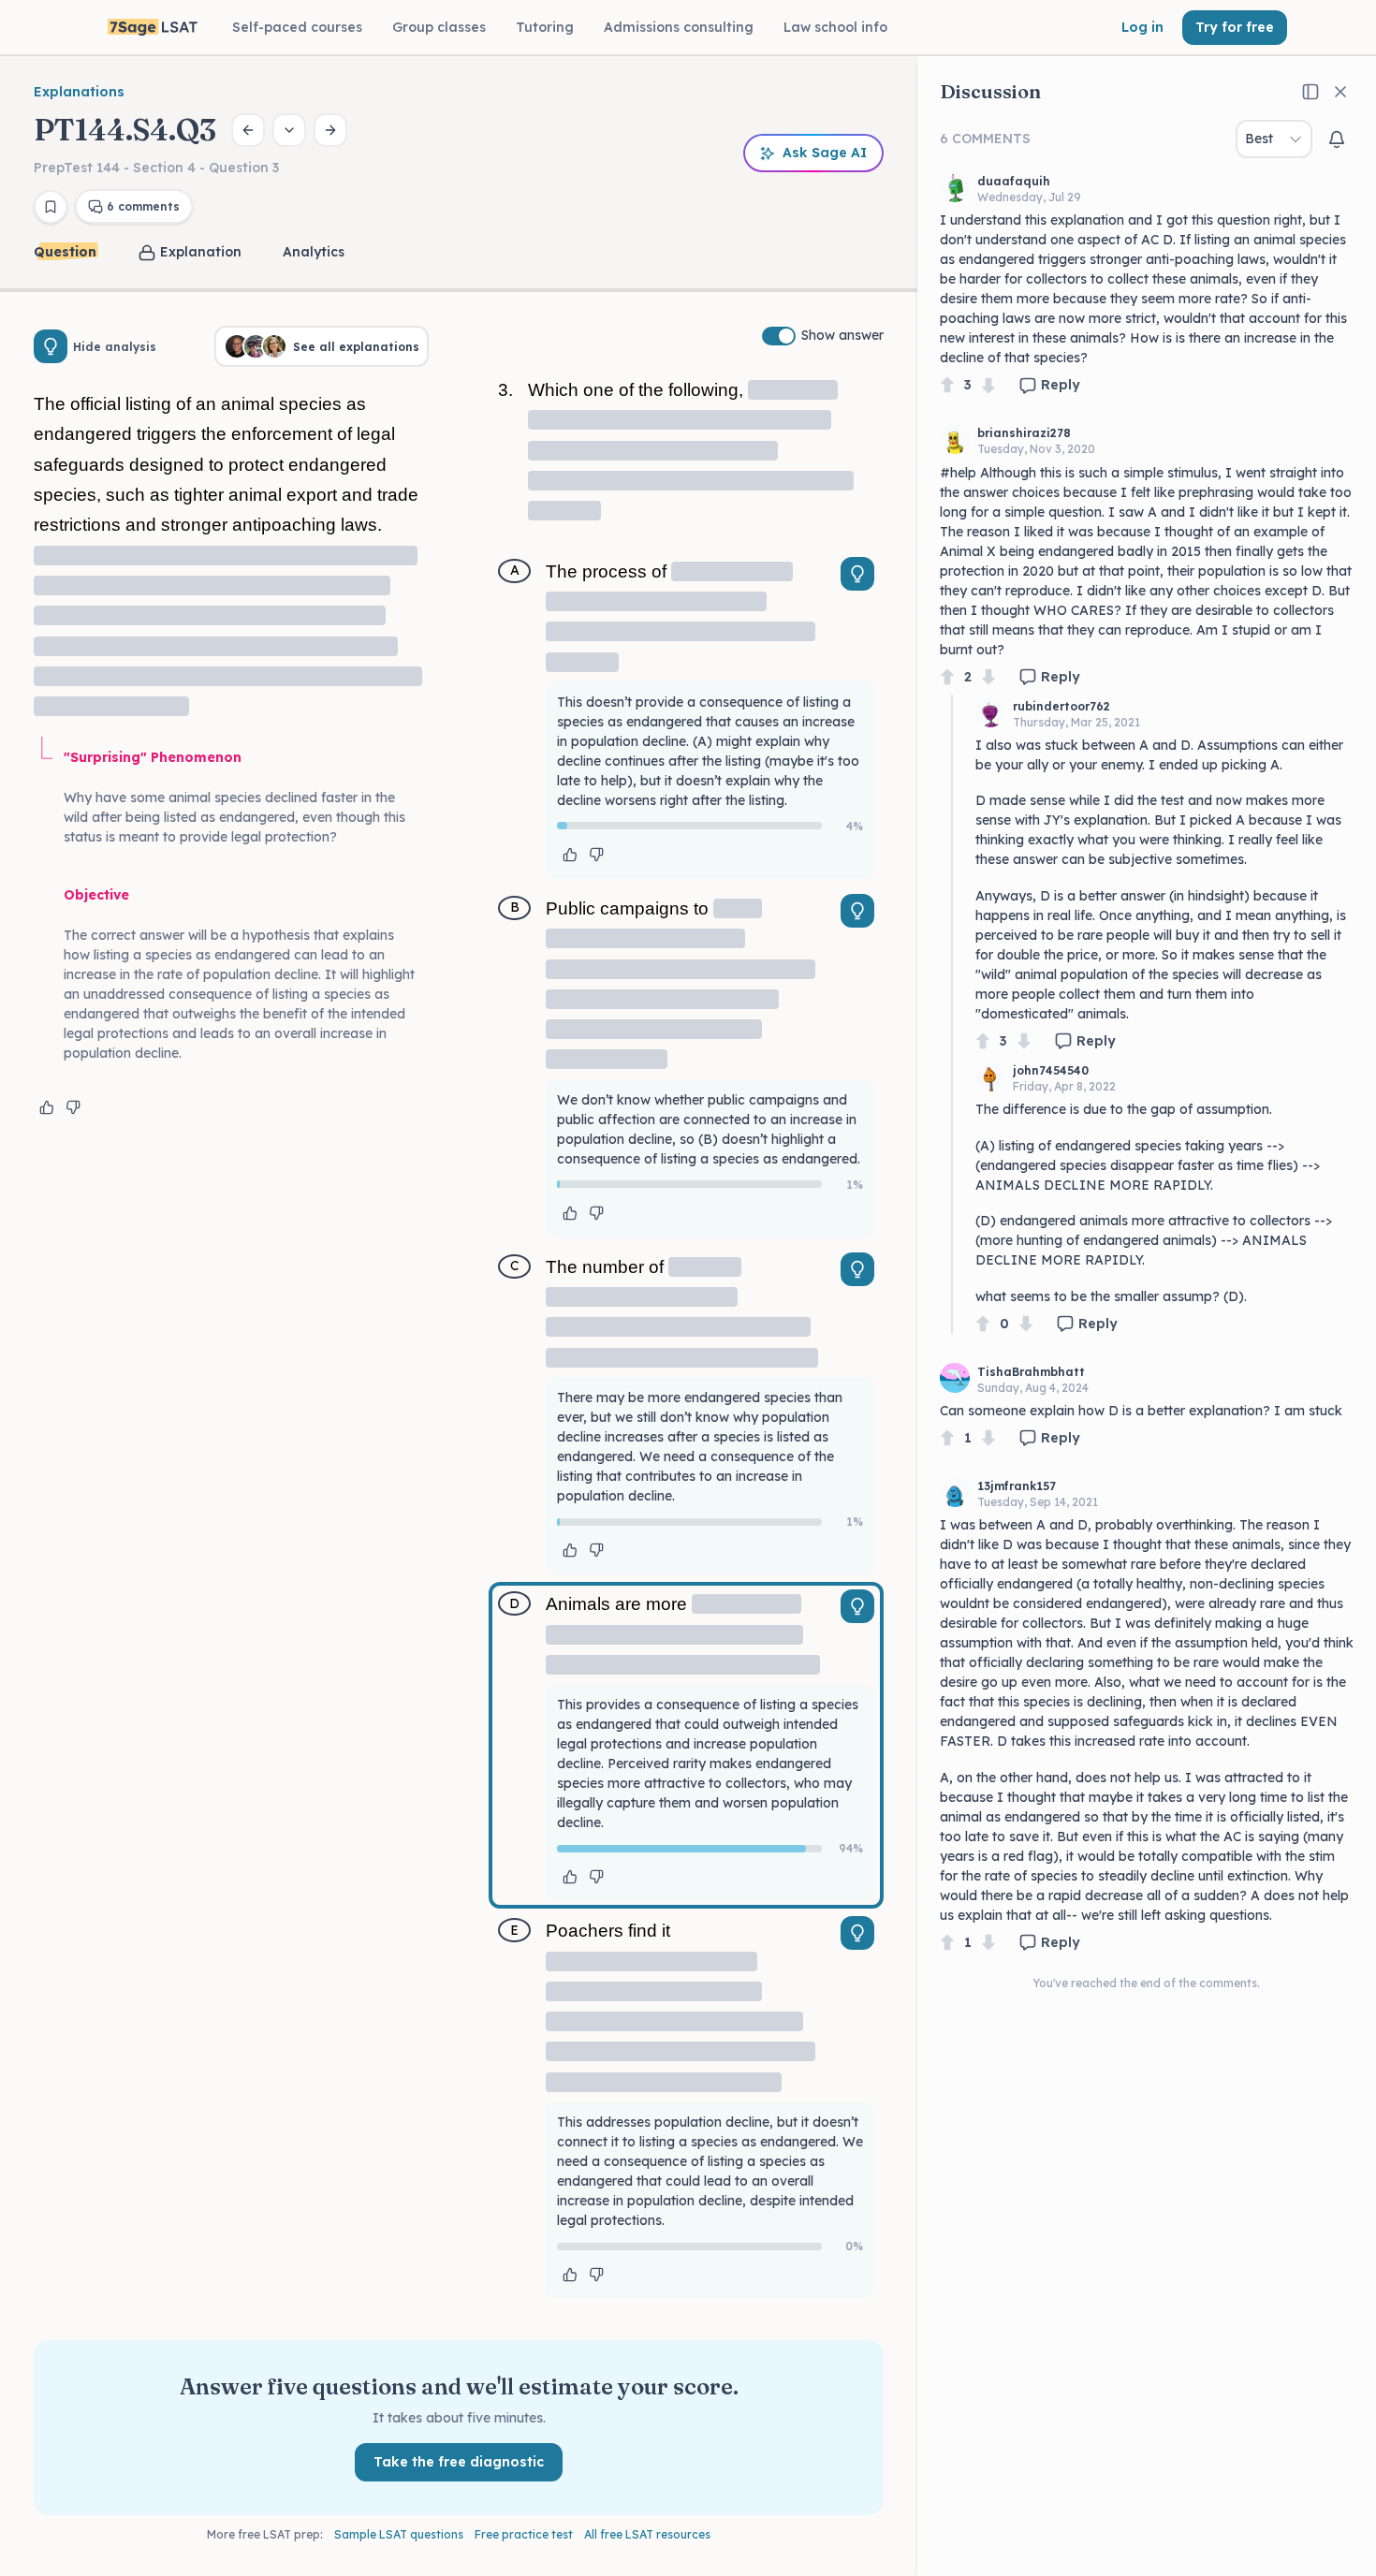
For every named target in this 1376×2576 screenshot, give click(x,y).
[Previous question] (248, 130)
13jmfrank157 (1017, 1486)
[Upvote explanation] (47, 1107)
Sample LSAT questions (399, 2534)
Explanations (79, 92)
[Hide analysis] (51, 346)
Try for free (1235, 27)
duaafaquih (1014, 181)
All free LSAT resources (647, 2534)
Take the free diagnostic (459, 2462)
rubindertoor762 (1061, 706)
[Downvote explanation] (73, 1107)
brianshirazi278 (1024, 433)
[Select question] (289, 130)
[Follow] (1337, 139)
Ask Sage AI (825, 153)
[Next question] (330, 130)
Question (65, 252)
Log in (1142, 27)
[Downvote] (988, 385)
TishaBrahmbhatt (1031, 1372)
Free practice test (524, 2534)
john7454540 (1051, 1070)
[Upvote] (947, 385)
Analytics (314, 252)
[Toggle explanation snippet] (857, 574)
